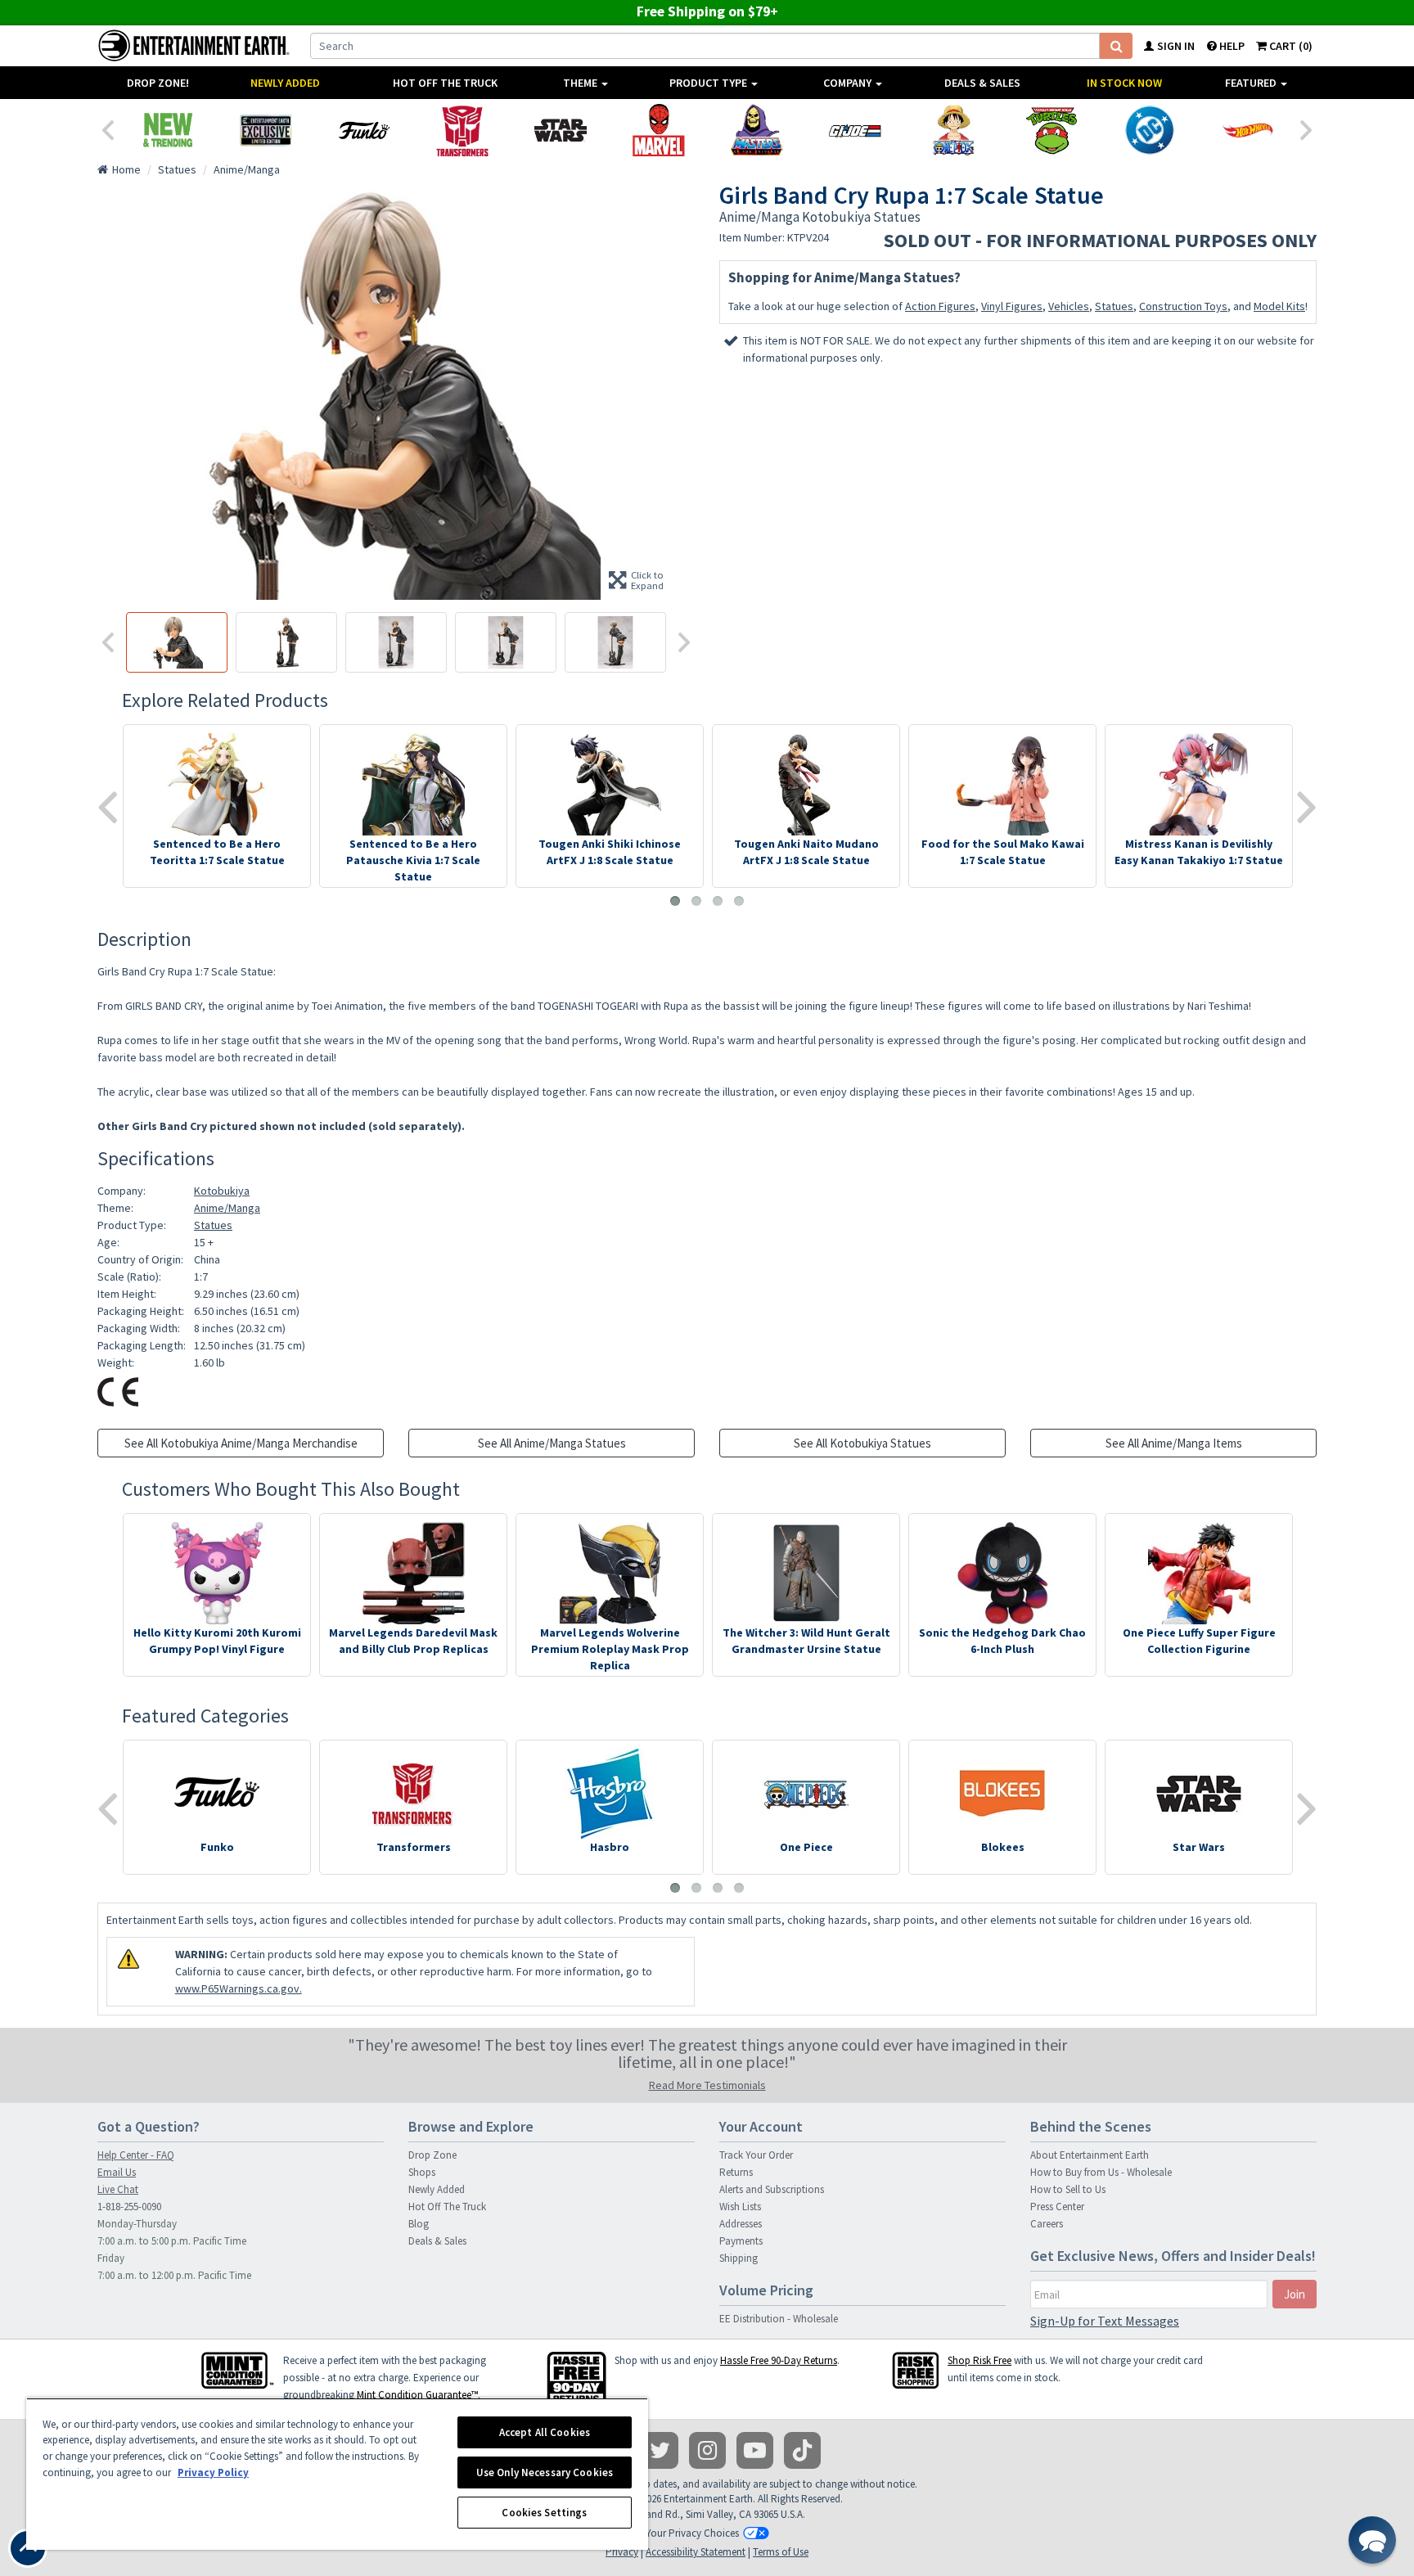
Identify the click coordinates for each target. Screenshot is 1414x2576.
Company (849, 83)
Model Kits (1279, 306)
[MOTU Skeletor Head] (757, 130)
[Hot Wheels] (1248, 130)
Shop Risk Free (979, 2360)
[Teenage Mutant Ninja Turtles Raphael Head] (1051, 130)
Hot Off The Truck (445, 83)
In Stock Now (1124, 83)
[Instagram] (707, 2450)
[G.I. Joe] (855, 130)
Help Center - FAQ (136, 2155)
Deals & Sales (982, 83)
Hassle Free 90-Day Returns (779, 2360)
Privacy (622, 2552)
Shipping (739, 2258)
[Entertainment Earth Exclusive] (266, 130)
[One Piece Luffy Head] (953, 130)
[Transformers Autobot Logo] (462, 130)
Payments (741, 2241)
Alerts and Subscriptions (772, 2189)
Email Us (117, 2172)
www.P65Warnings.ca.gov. (239, 1988)
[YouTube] (755, 2450)
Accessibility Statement (696, 2552)
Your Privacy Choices (692, 2533)
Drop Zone (432, 2155)
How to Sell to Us (1068, 2189)
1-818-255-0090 (129, 2207)
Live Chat (118, 2189)
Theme (581, 83)
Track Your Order (756, 2155)
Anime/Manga (227, 1208)
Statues (1114, 306)
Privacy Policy (213, 2472)
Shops (422, 2172)
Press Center (1057, 2207)
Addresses (741, 2224)
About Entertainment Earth (1090, 2155)
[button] (1372, 2540)
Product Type (709, 83)
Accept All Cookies (545, 2432)
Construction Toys (1183, 306)
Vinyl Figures (1012, 306)
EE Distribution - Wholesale (779, 2319)
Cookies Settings (544, 2513)
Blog (419, 2224)
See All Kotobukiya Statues (862, 1443)
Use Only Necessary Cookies (545, 2472)
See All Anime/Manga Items (1174, 1443)
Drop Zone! (158, 83)
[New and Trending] (168, 130)
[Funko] (364, 130)
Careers (1047, 2224)
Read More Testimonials (707, 2085)
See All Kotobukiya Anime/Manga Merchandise (241, 1443)
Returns (736, 2172)
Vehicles (1069, 306)
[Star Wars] (561, 130)
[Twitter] (660, 2450)
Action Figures (940, 306)
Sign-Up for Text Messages (1105, 2321)
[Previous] (107, 128)
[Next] (1307, 128)
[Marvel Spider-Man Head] (659, 130)
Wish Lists (740, 2207)
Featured (1252, 83)
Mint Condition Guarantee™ (417, 2395)
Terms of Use (781, 2552)
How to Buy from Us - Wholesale (1101, 2172)
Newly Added (285, 83)
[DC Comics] (1150, 130)
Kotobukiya (222, 1191)
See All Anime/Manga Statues (552, 1443)
